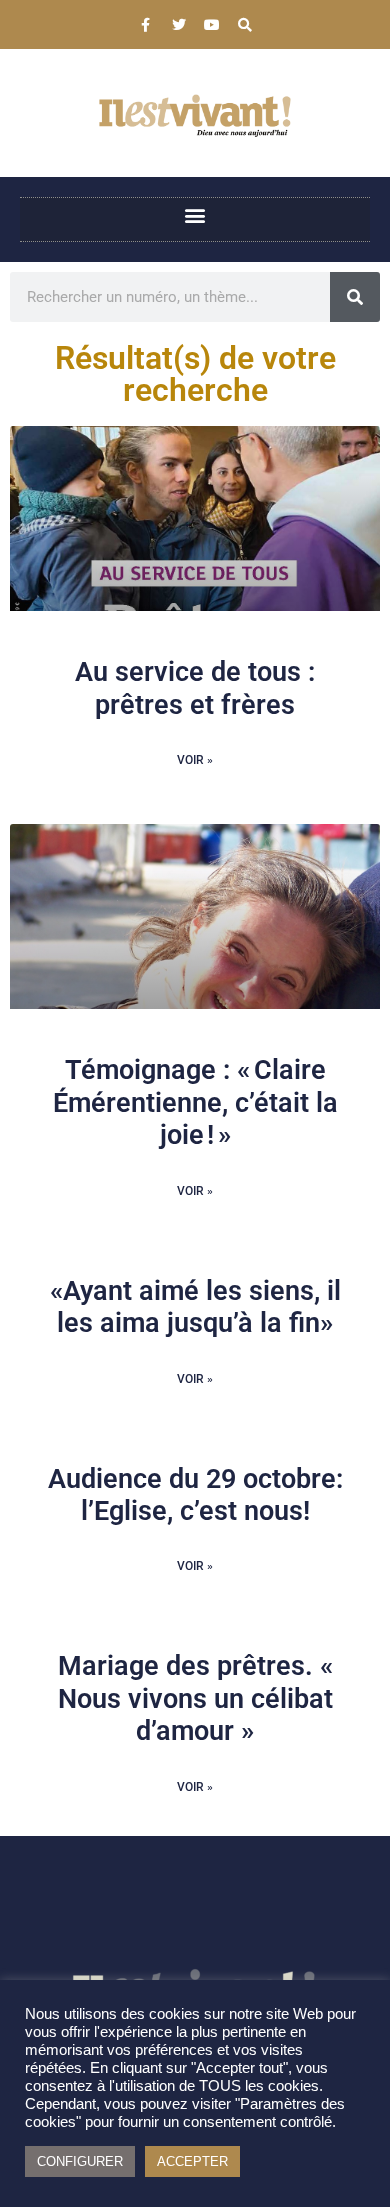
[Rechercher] (355, 297)
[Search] (245, 25)
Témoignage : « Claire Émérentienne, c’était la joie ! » (195, 1102)
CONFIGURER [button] (80, 2161)
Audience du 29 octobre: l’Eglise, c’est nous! (195, 1495)
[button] (195, 214)
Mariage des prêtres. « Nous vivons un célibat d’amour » (195, 1698)
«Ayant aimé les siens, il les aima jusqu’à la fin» (195, 1307)
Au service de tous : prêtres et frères (195, 688)
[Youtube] (212, 25)
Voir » (195, 760)
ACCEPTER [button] (192, 2161)
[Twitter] (179, 25)
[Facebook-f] (146, 25)
